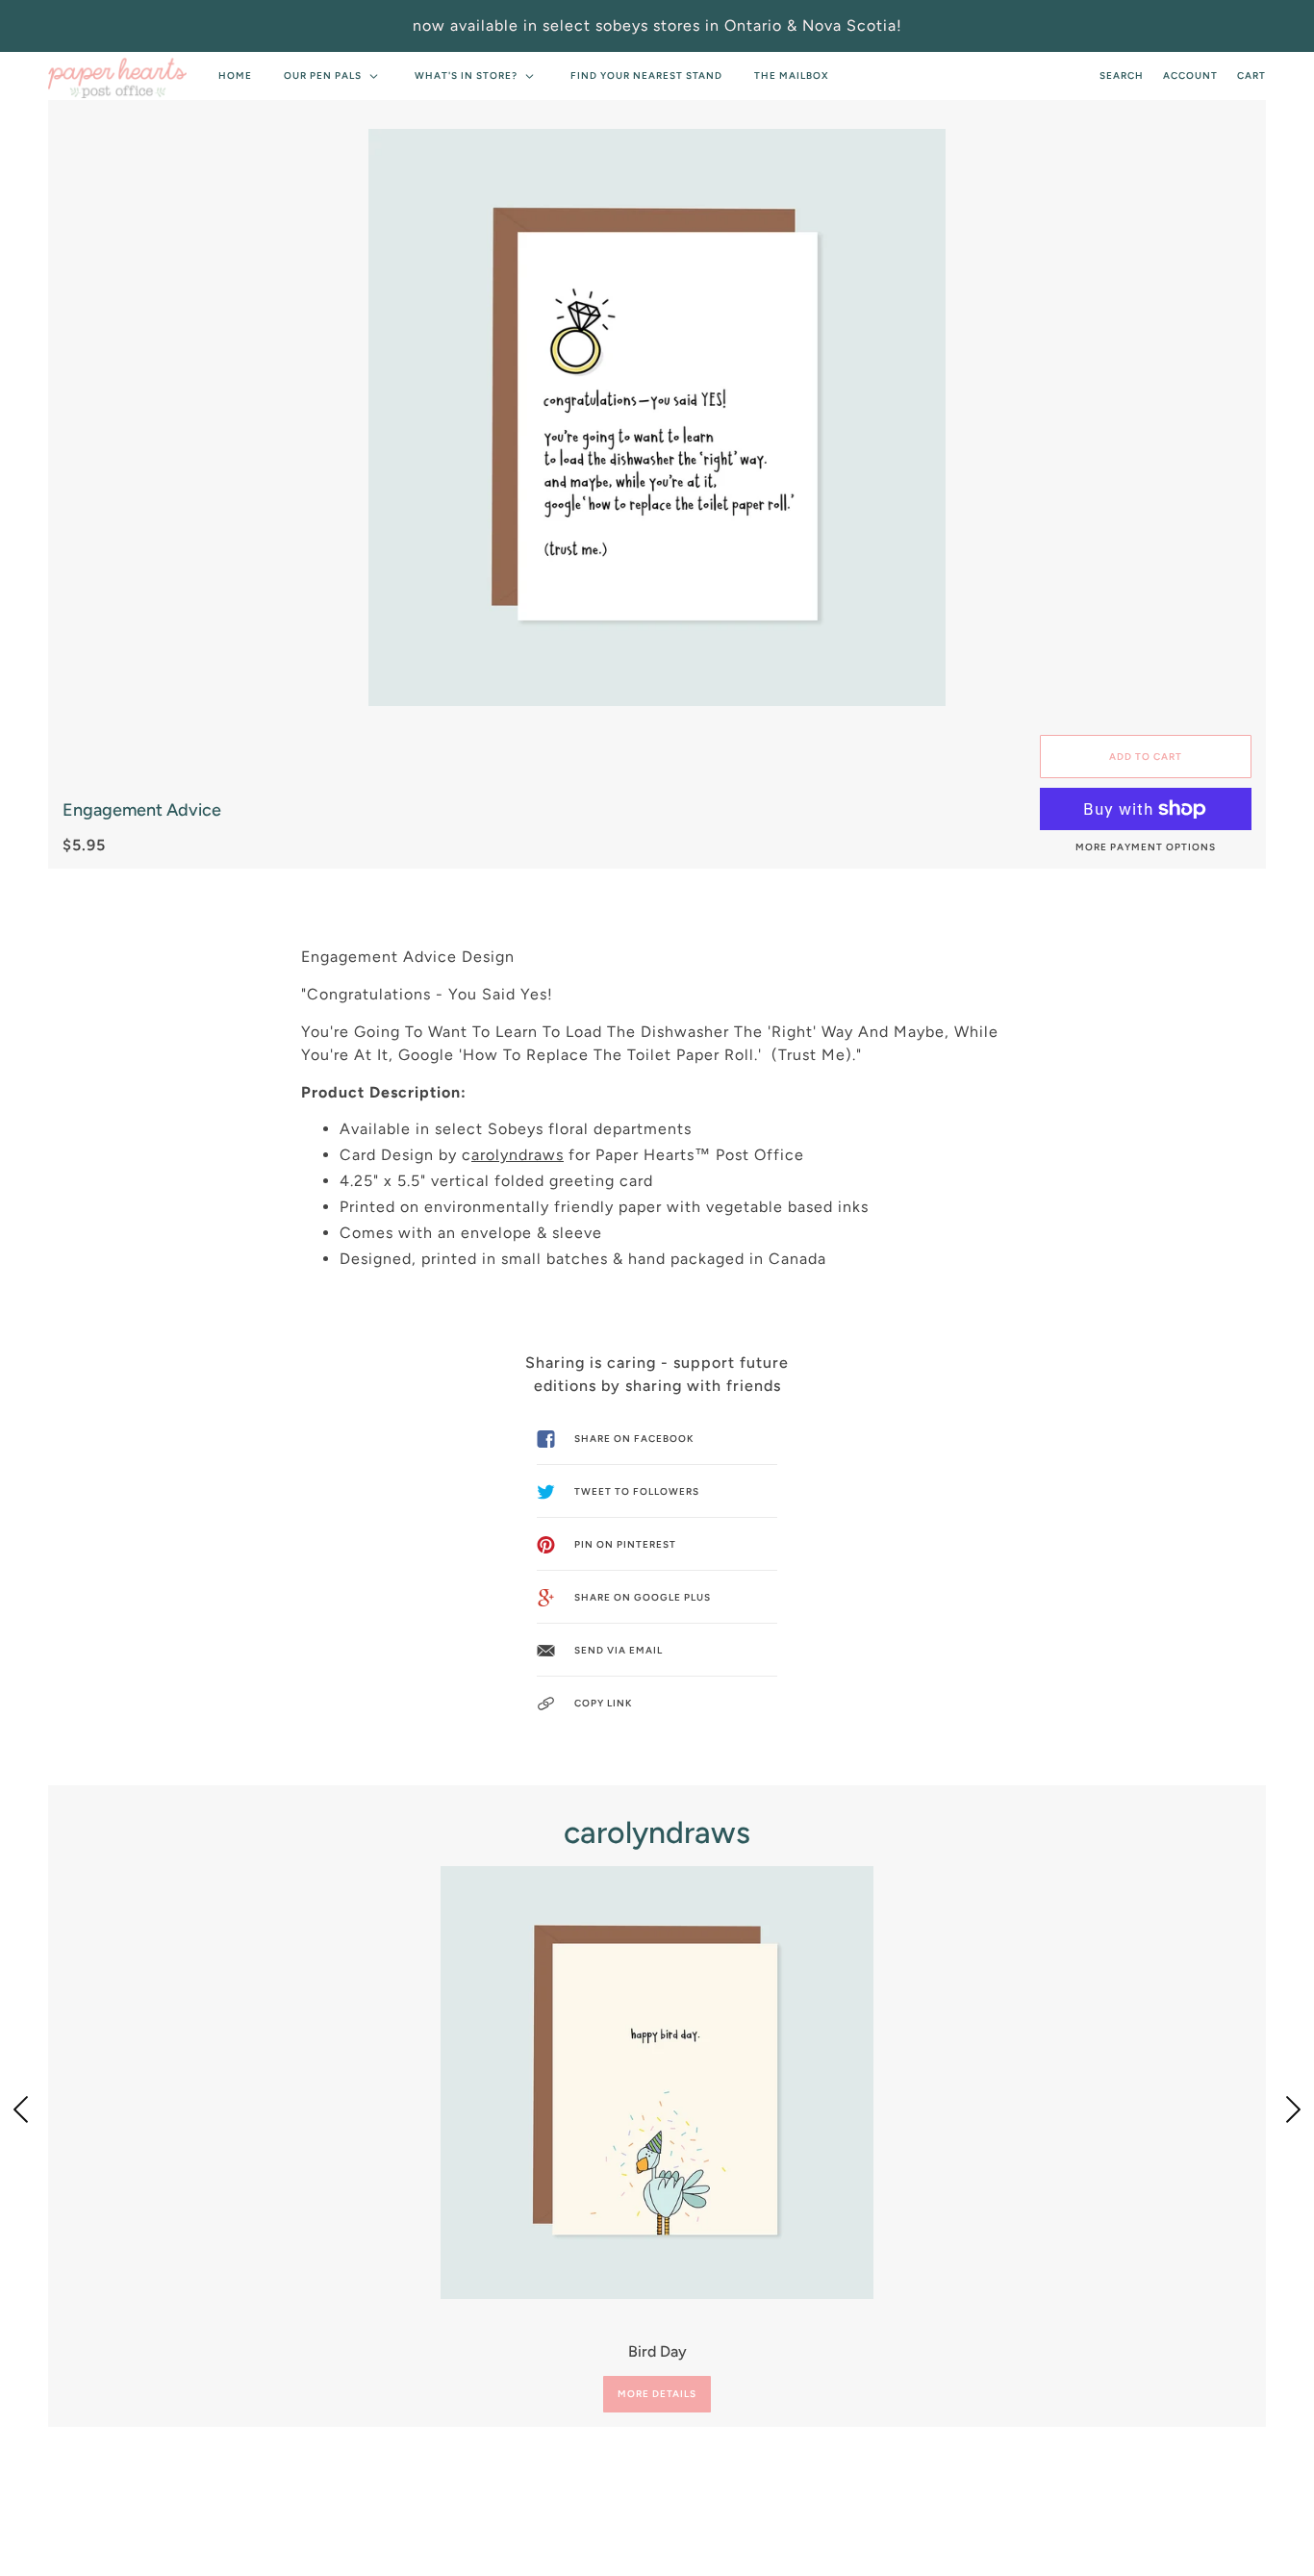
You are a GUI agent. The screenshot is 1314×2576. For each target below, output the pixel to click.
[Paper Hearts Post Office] (117, 76)
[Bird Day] (657, 2083)
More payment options (1146, 847)
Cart (1251, 76)
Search (1122, 76)
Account (1190, 76)
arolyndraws (518, 1155)
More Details (657, 2394)
